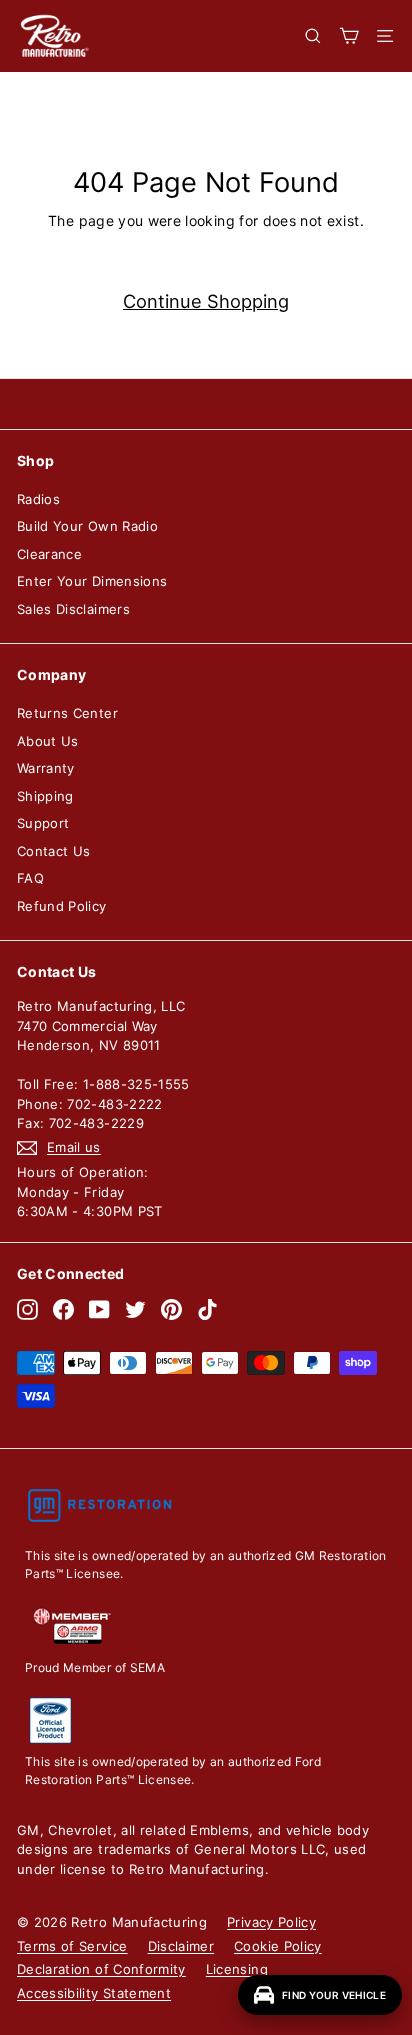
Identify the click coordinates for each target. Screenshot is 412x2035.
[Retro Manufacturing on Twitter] (135, 1309)
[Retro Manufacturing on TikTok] (207, 1309)
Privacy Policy (271, 1922)
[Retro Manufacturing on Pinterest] (171, 1309)
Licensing (237, 1969)
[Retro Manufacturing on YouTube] (99, 1309)
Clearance (49, 554)
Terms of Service (72, 1946)
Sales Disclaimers (73, 609)
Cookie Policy (278, 1946)
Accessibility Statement (94, 1993)
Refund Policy (62, 906)
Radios (38, 499)
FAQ (30, 878)
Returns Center (67, 713)
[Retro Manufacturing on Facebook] (63, 1309)
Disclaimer (181, 1946)
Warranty (46, 768)
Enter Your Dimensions (92, 581)
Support (43, 823)
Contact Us (54, 851)
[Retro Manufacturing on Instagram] (27, 1309)
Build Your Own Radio (87, 526)
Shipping (45, 796)
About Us (48, 741)
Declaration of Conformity (101, 1969)
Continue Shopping (206, 301)
